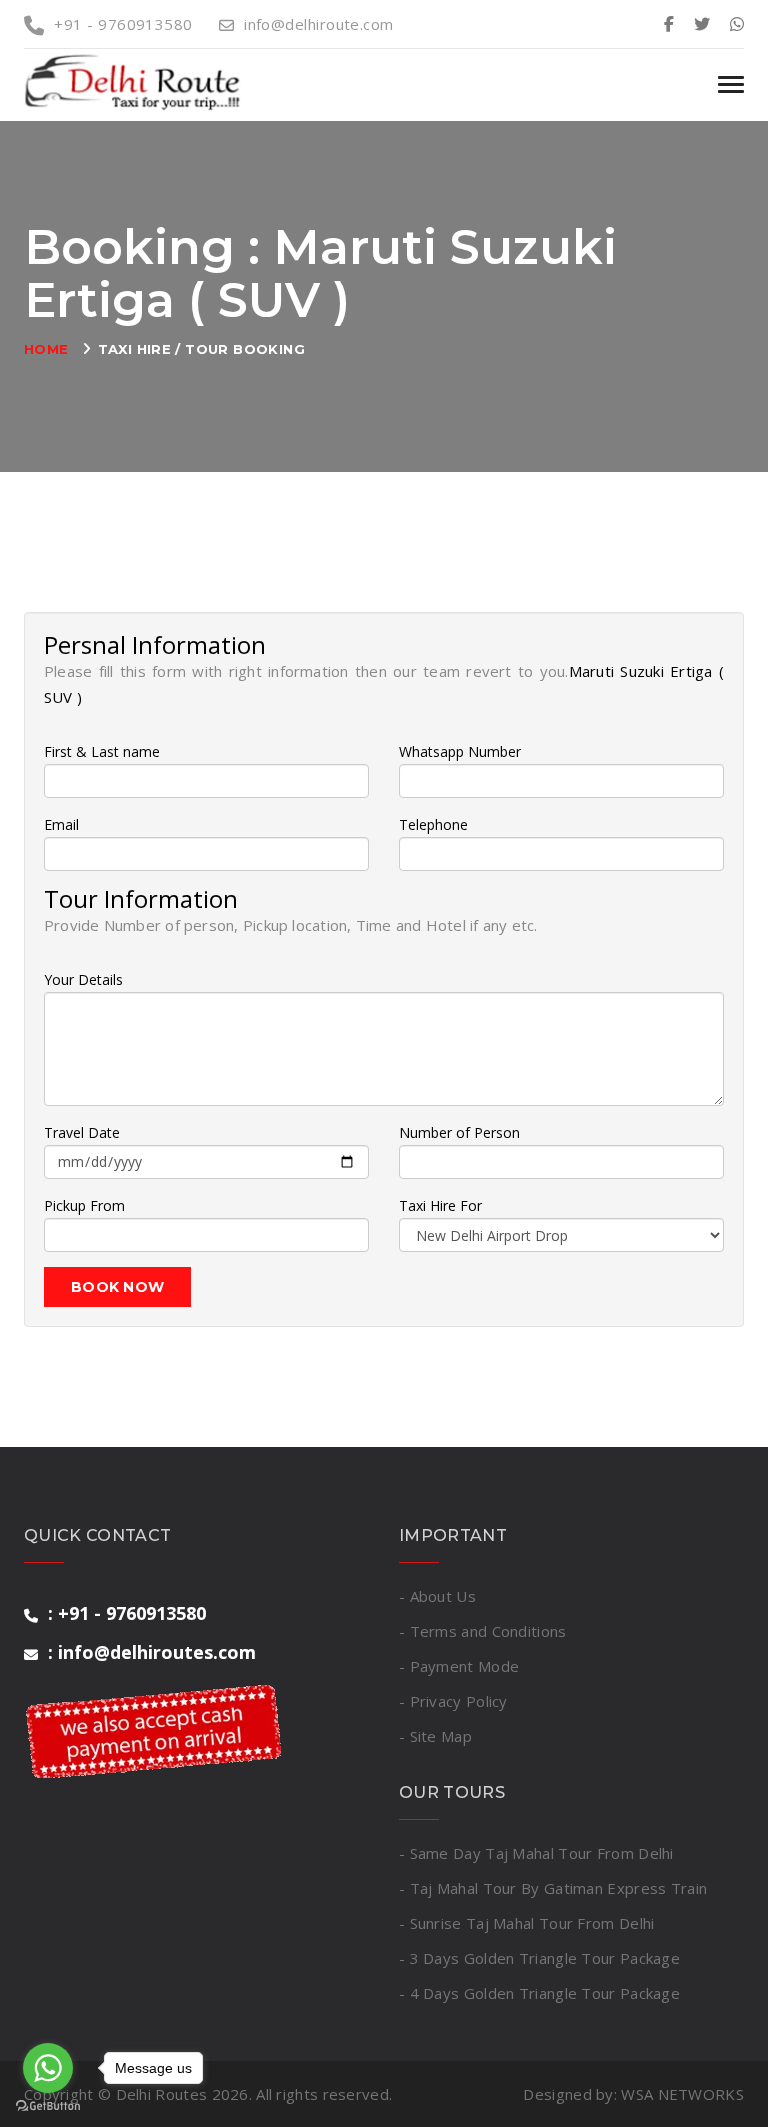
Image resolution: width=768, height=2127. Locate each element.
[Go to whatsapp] (48, 2068)
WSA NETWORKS (682, 2094)
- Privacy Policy (453, 1701)
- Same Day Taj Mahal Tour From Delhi (536, 1853)
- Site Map (435, 1736)
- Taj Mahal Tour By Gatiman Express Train (553, 1888)
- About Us (437, 1596)
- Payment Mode (459, 1666)
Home (46, 349)
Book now (117, 1287)
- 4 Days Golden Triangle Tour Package (539, 1993)
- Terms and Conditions (483, 1631)
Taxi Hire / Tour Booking (201, 349)
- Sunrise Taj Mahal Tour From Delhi (527, 1923)
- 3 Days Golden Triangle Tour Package (539, 1958)
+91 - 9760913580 (123, 24)
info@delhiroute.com (319, 24)
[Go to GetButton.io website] (48, 2106)
